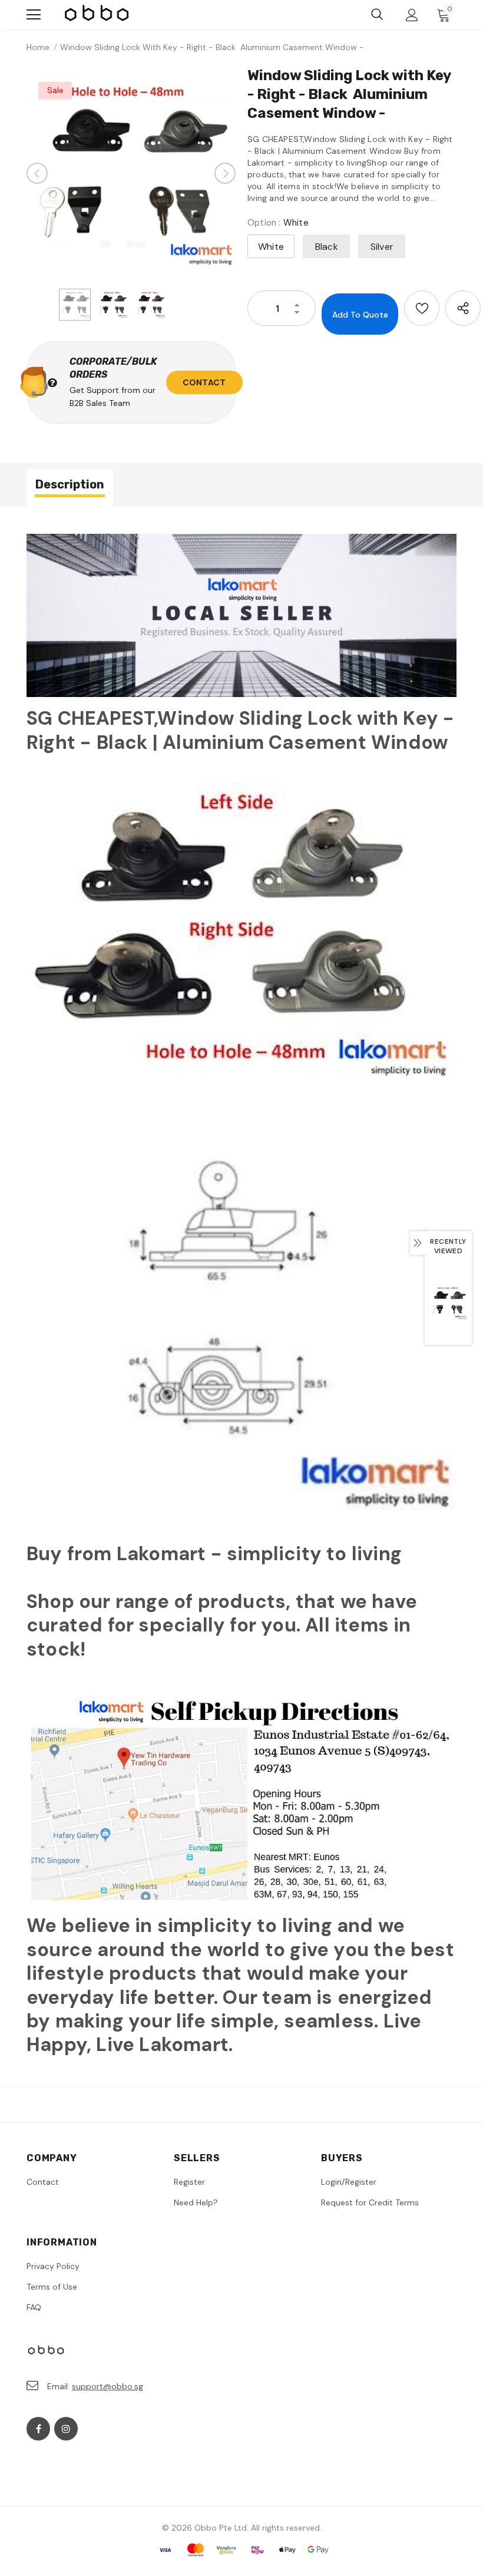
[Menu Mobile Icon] (34, 15)
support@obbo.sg (107, 2386)
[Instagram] (66, 2429)
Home (38, 47)
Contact (204, 382)
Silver (382, 247)
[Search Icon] (377, 15)
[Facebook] (38, 2429)
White (271, 247)
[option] (131, 174)
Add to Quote (360, 315)
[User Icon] (412, 15)
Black (327, 247)
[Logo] (97, 15)
